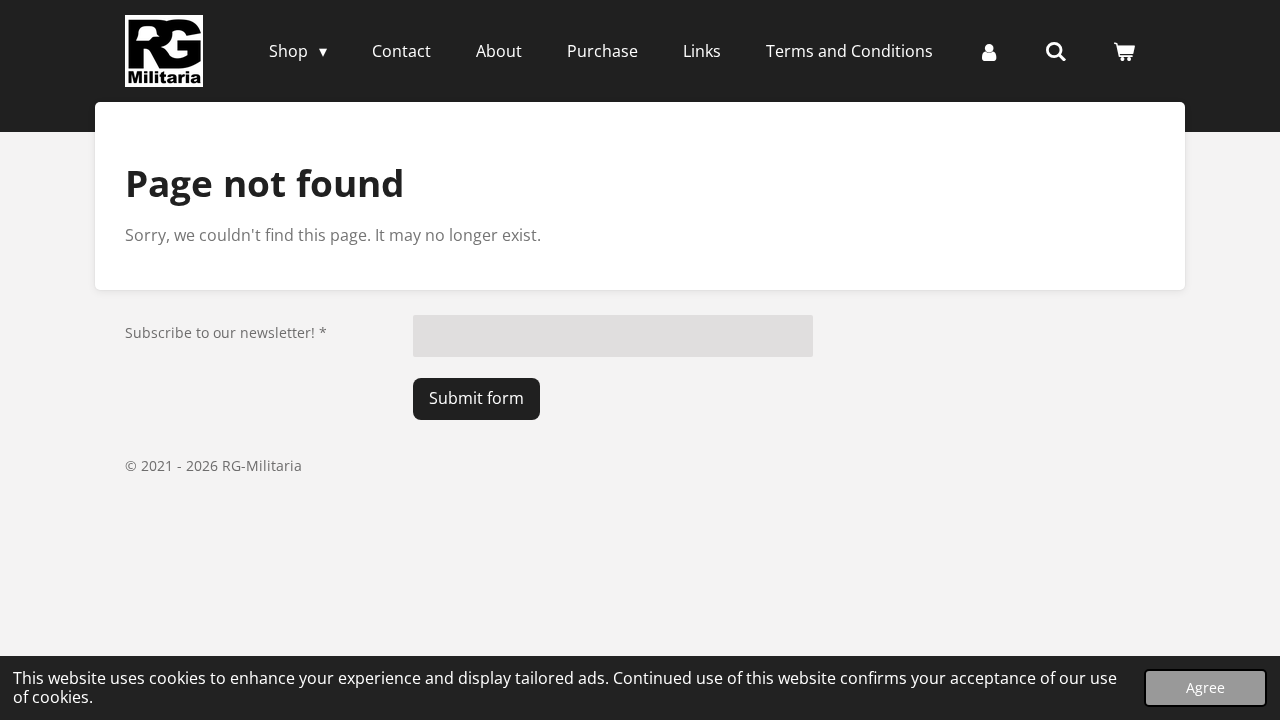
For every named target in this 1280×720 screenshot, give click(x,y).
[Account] (989, 51)
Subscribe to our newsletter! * (226, 332)
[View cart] (1124, 51)
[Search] (1056, 51)
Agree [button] (1205, 687)
